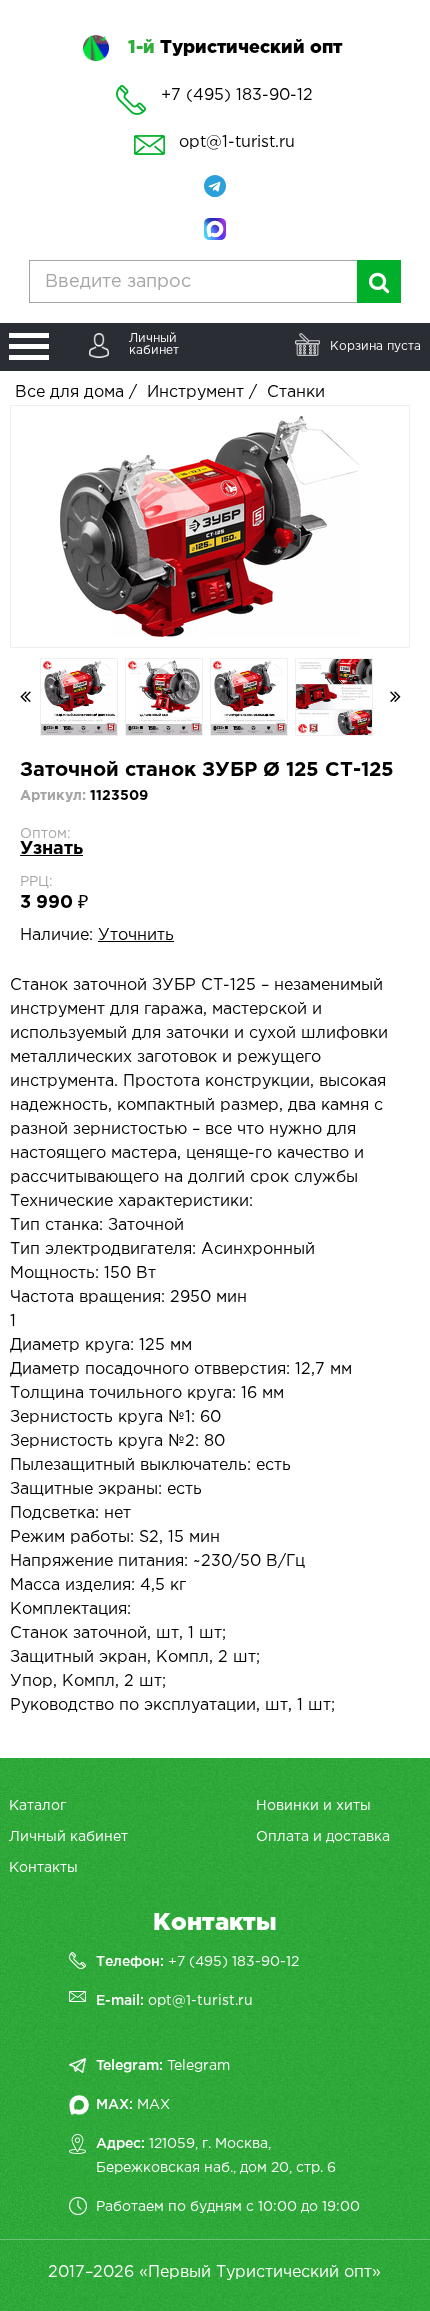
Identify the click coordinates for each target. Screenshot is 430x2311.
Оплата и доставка (323, 1837)
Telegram (198, 2066)
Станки (296, 392)
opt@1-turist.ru (237, 142)
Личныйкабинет (154, 344)
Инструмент (195, 392)
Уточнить (136, 935)
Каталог (37, 1806)
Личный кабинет (68, 1837)
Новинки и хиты (313, 1806)
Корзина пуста (375, 346)
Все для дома (69, 392)
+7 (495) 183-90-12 (233, 1962)
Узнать (51, 849)
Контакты (43, 1868)
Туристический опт (235, 48)
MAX (153, 2105)
